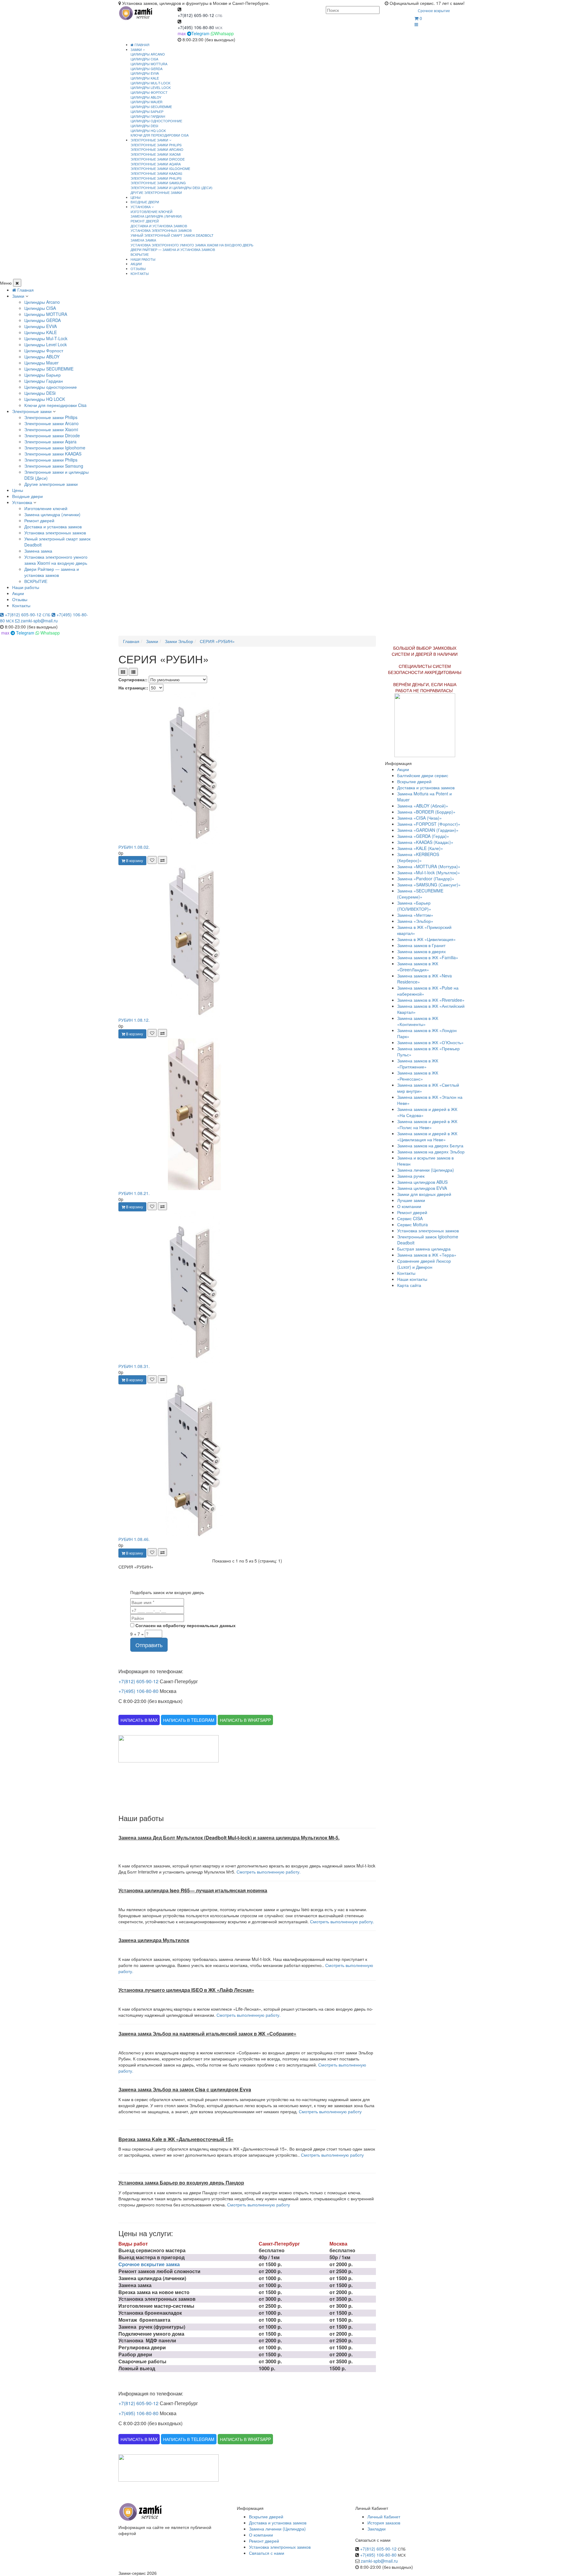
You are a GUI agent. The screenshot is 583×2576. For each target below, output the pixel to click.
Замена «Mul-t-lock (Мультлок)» (429, 872)
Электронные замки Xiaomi (156, 154)
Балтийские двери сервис (423, 775)
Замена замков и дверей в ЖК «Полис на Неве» (427, 1124)
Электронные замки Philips (156, 145)
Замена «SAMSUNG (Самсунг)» (429, 885)
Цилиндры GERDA (147, 69)
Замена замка (143, 240)
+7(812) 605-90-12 (196, 15)
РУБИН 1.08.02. (134, 847)
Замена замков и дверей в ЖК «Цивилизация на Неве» (427, 1136)
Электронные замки (32, 411)
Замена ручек (411, 1176)
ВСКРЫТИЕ (140, 254)
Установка (22, 502)
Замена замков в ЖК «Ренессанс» (418, 1076)
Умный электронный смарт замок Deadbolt (172, 235)
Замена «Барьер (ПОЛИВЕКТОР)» (414, 906)
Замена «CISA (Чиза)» (419, 818)
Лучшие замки (411, 1200)
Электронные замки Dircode (158, 159)
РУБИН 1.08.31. (134, 1366)
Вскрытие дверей (414, 781)
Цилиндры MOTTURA (149, 64)
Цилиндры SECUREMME (151, 107)
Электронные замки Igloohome (160, 168)
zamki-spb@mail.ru (39, 621)
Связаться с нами (267, 2553)
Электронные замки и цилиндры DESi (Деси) (172, 188)
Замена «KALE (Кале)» (420, 848)
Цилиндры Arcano (148, 54)
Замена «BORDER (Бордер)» (426, 812)
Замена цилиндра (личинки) (156, 216)
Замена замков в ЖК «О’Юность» (430, 1042)
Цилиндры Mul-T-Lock (150, 83)
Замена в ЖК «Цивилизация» (426, 939)
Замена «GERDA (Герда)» (423, 836)
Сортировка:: (133, 679)
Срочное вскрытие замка (149, 2264)
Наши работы (26, 587)
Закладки (377, 2529)
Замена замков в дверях (421, 951)
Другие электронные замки (156, 192)
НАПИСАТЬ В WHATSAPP (245, 1720)
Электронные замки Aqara (156, 164)
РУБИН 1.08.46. (134, 1539)
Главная (141, 45)
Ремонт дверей (145, 221)
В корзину (134, 860)
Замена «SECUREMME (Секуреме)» (420, 894)
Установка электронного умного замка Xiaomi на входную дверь (192, 245)
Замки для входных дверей (424, 1194)
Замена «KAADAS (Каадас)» (425, 842)
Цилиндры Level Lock (151, 87)
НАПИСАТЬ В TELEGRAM (189, 1720)
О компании (409, 1206)
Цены (18, 490)
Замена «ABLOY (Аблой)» (423, 806)
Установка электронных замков (161, 230)
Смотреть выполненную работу (330, 2111)
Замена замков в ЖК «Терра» (427, 1255)
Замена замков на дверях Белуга (430, 1146)
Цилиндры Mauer (147, 102)
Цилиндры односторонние (156, 121)
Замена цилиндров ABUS (422, 1182)
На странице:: (133, 688)
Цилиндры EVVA (145, 73)
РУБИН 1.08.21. (134, 1193)
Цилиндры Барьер (147, 111)
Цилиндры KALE (145, 78)
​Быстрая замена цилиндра (424, 1249)
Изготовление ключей (152, 212)
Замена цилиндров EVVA (422, 1188)
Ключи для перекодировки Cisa (160, 135)
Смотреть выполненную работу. (269, 1872)
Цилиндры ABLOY (146, 97)
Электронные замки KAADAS (156, 173)
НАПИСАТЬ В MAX (139, 1720)
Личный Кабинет (384, 2517)
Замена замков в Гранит (421, 945)
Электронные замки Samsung (158, 183)
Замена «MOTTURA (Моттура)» (429, 866)
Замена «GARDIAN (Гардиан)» (428, 830)
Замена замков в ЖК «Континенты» (418, 1021)
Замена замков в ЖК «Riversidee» (431, 1000)
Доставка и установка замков (159, 226)
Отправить (149, 1645)
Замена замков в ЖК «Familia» (428, 957)
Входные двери (27, 496)
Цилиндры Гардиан (148, 116)
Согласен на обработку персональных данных (185, 1625)
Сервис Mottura (413, 1224)
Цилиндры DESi (144, 126)
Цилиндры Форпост (149, 92)
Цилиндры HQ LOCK (148, 130)
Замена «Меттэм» (415, 915)
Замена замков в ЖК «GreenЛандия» (418, 966)
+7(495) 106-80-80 (196, 27)
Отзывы (20, 599)
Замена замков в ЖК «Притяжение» (418, 1064)
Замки (18, 296)
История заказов (384, 2523)
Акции (18, 593)
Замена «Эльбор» (415, 921)
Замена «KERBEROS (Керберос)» (418, 857)
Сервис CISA (410, 1218)
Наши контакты (412, 1279)
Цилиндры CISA (144, 59)
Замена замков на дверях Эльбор (431, 1152)
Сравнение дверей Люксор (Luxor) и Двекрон (424, 1264)
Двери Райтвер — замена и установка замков (173, 249)
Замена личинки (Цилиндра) (426, 1170)
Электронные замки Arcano (157, 149)
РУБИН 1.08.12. (134, 1020)
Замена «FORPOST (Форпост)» (429, 824)
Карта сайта (409, 1285)
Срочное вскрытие (434, 10)
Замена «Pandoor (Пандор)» (426, 878)
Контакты (21, 605)
